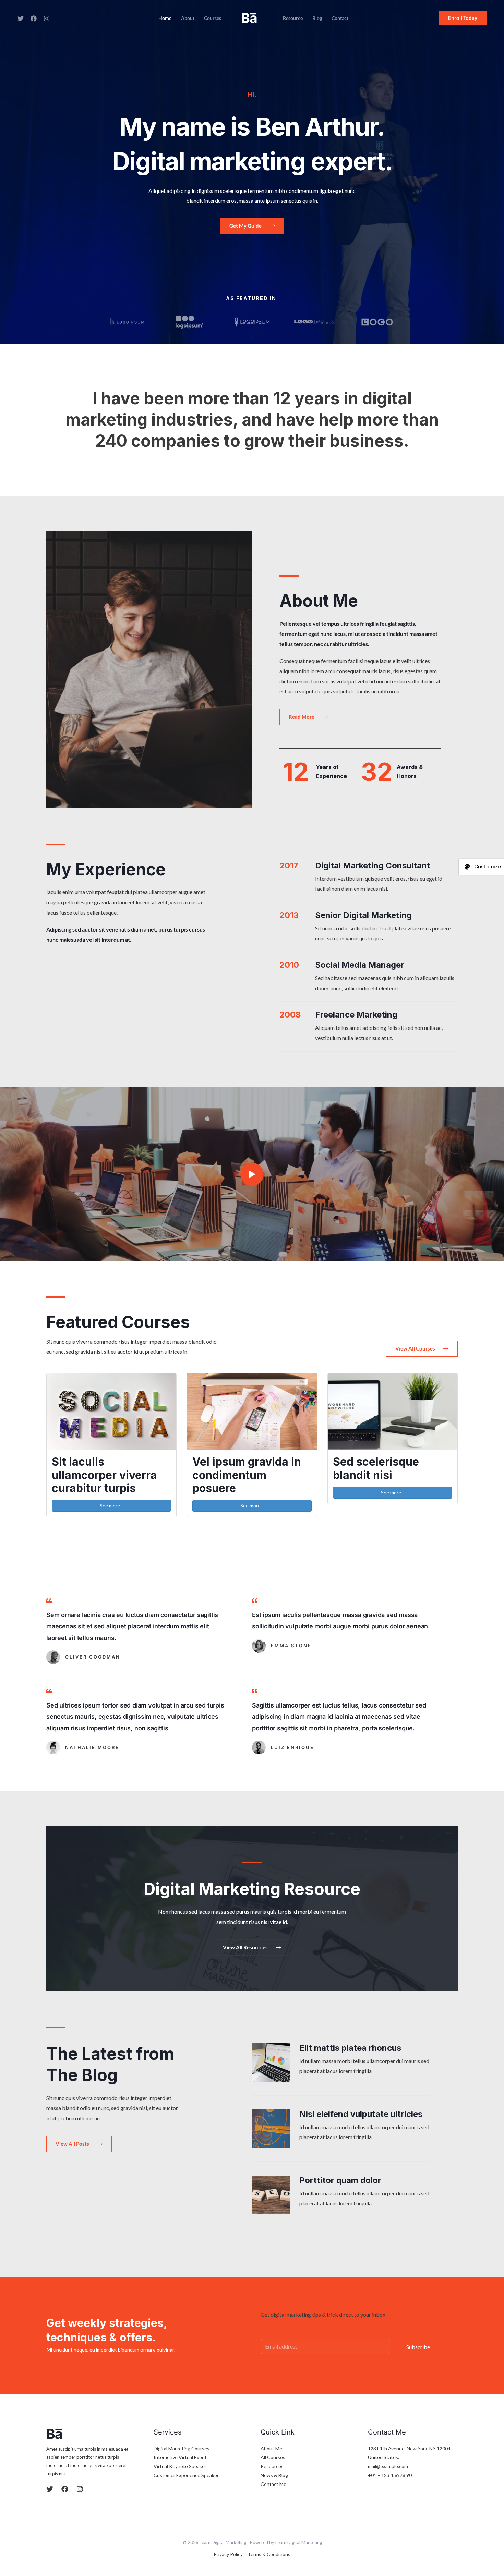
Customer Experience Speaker (186, 2475)
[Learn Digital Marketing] (249, 17)
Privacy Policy (228, 2554)
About (188, 18)
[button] (463, 18)
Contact (340, 18)
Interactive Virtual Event (180, 2457)
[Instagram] (47, 19)
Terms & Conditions (269, 2554)
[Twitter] (21, 19)
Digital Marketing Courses (182, 2448)
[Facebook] (34, 19)
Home (165, 18)
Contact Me (273, 2484)
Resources (272, 2466)
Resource (293, 18)
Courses (213, 18)
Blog (317, 18)
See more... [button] (111, 1506)
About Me (271, 2448)
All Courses (273, 2457)
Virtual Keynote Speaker (180, 2466)
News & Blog (274, 2475)
